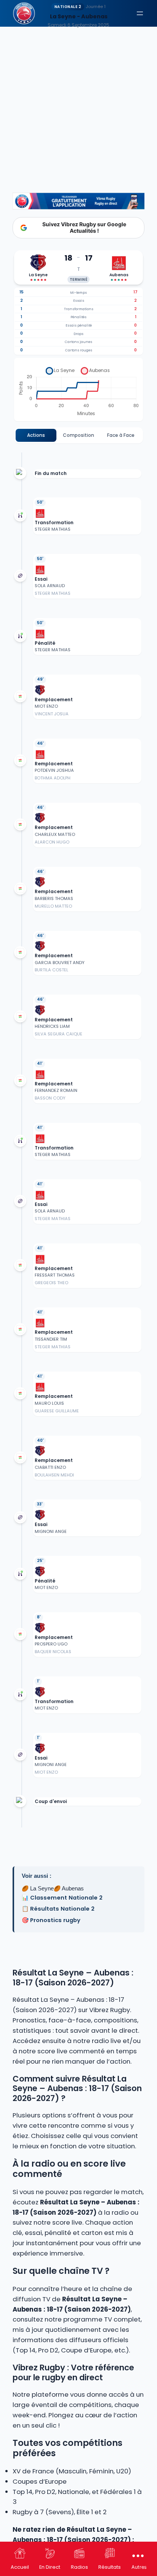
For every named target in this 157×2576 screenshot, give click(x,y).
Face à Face (121, 435)
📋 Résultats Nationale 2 (58, 1909)
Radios (79, 2567)
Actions (36, 435)
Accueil (20, 2567)
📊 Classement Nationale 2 (62, 1898)
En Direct (50, 2567)
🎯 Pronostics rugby (51, 1920)
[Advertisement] (78, 82)
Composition (78, 435)
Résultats (110, 2567)
